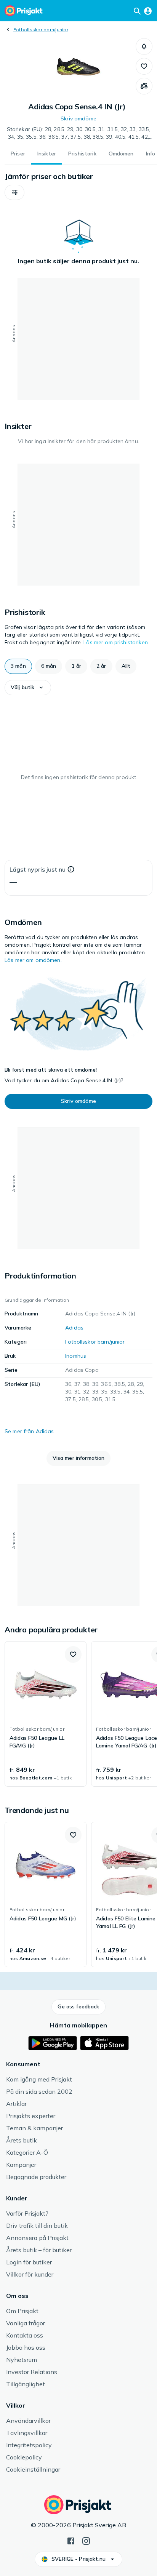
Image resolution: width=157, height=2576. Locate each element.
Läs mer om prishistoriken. (116, 642)
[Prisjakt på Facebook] (71, 2540)
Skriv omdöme (78, 118)
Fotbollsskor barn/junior (41, 30)
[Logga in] (148, 11)
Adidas (74, 1328)
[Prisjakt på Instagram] (86, 2540)
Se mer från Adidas (29, 1431)
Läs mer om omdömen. (33, 960)
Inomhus (76, 1356)
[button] (144, 46)
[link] (46, 1714)
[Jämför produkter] (144, 86)
